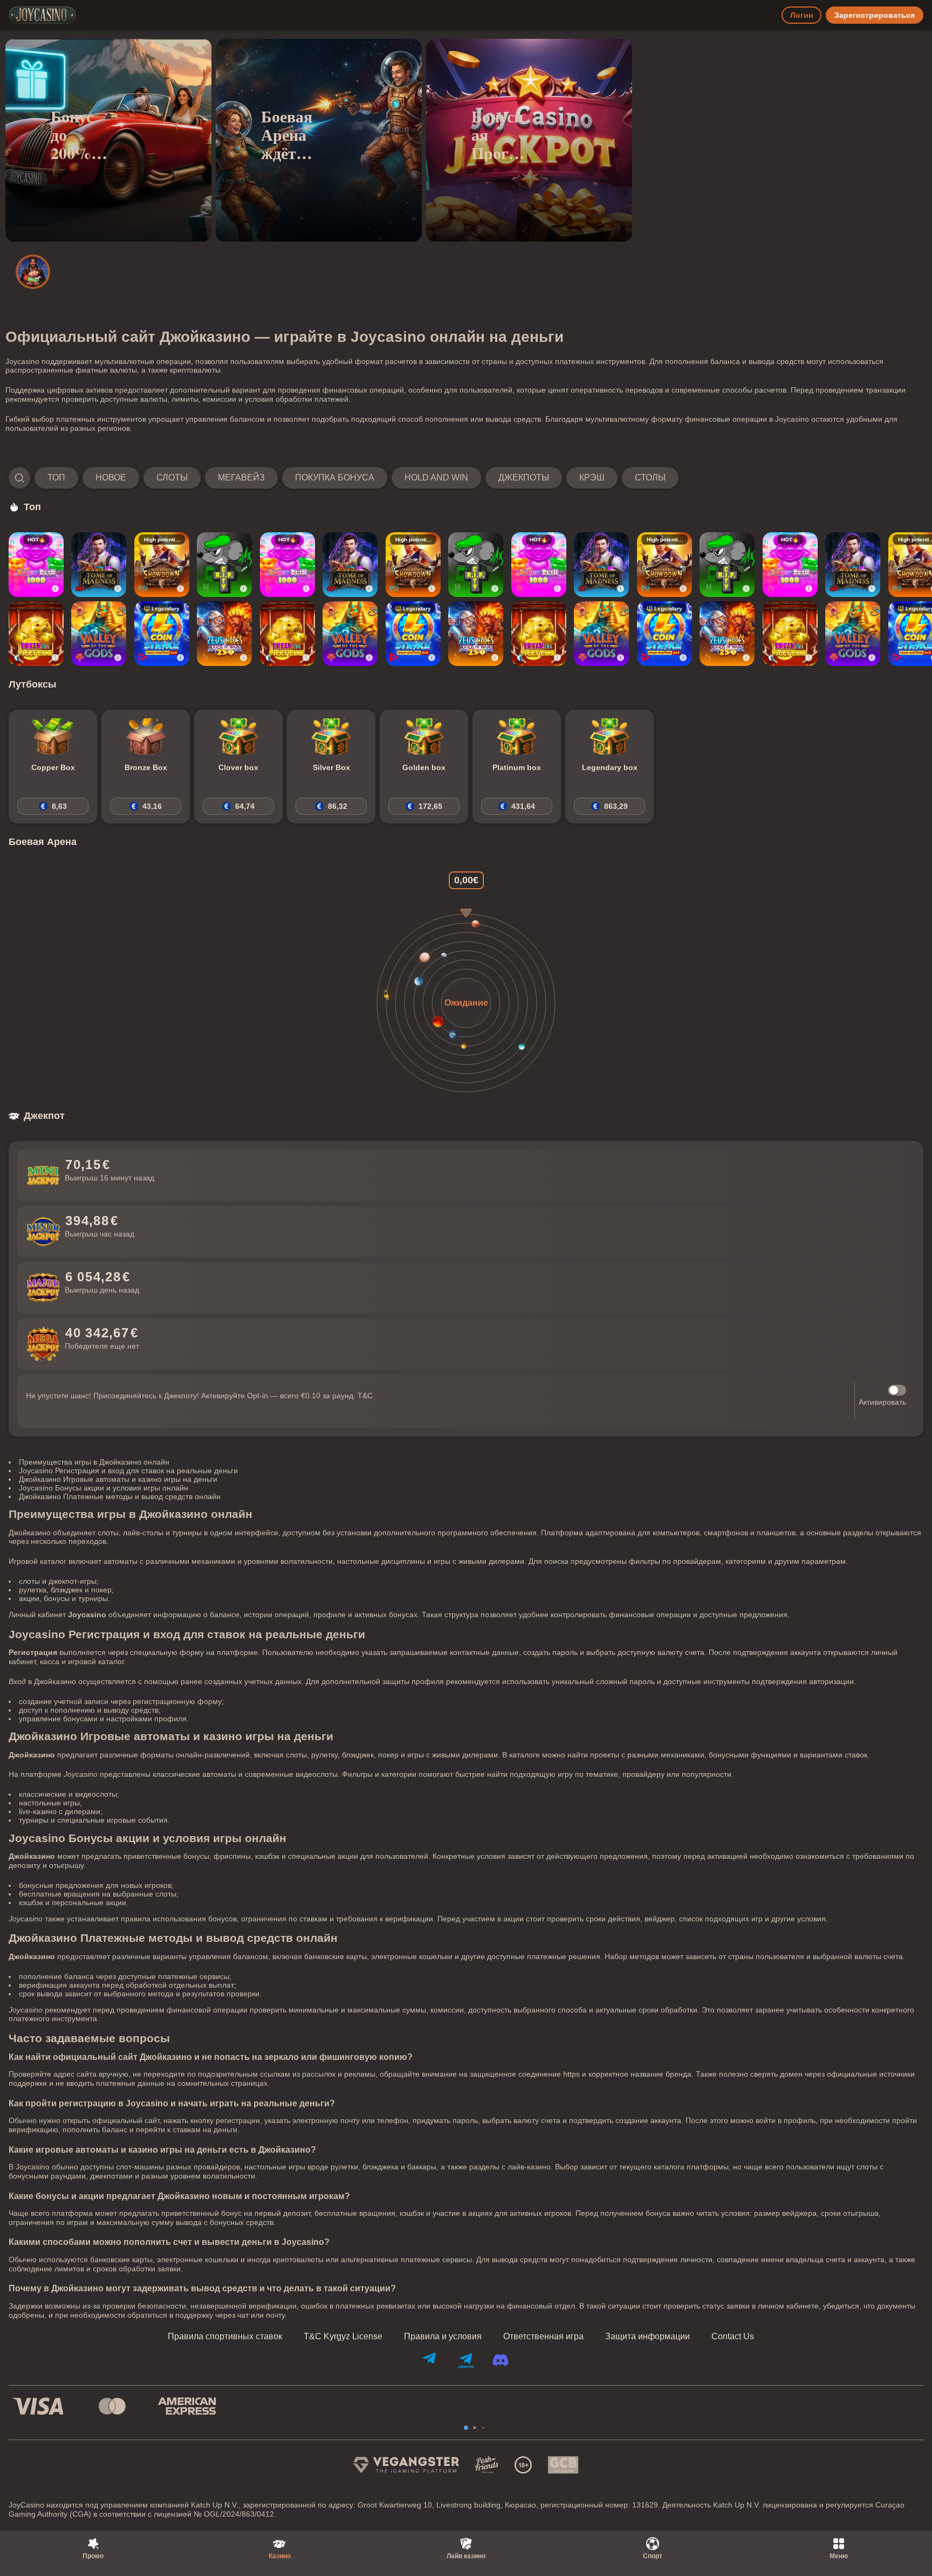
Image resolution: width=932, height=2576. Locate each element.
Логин (801, 15)
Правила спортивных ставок (225, 2337)
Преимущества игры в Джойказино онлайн (94, 1462)
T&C (365, 1396)
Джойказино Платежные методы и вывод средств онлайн (120, 1496)
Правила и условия (443, 2337)
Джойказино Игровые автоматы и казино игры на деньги (118, 1479)
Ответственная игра (543, 2337)
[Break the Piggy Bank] (36, 634)
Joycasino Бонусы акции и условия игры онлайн (104, 1488)
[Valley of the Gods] (99, 634)
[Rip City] (224, 565)
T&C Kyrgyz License (343, 2337)
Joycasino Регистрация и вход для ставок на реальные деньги (128, 1471)
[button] (344, 478)
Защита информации (647, 2337)
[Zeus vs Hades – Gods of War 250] (224, 634)
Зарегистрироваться (875, 15)
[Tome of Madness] (99, 565)
